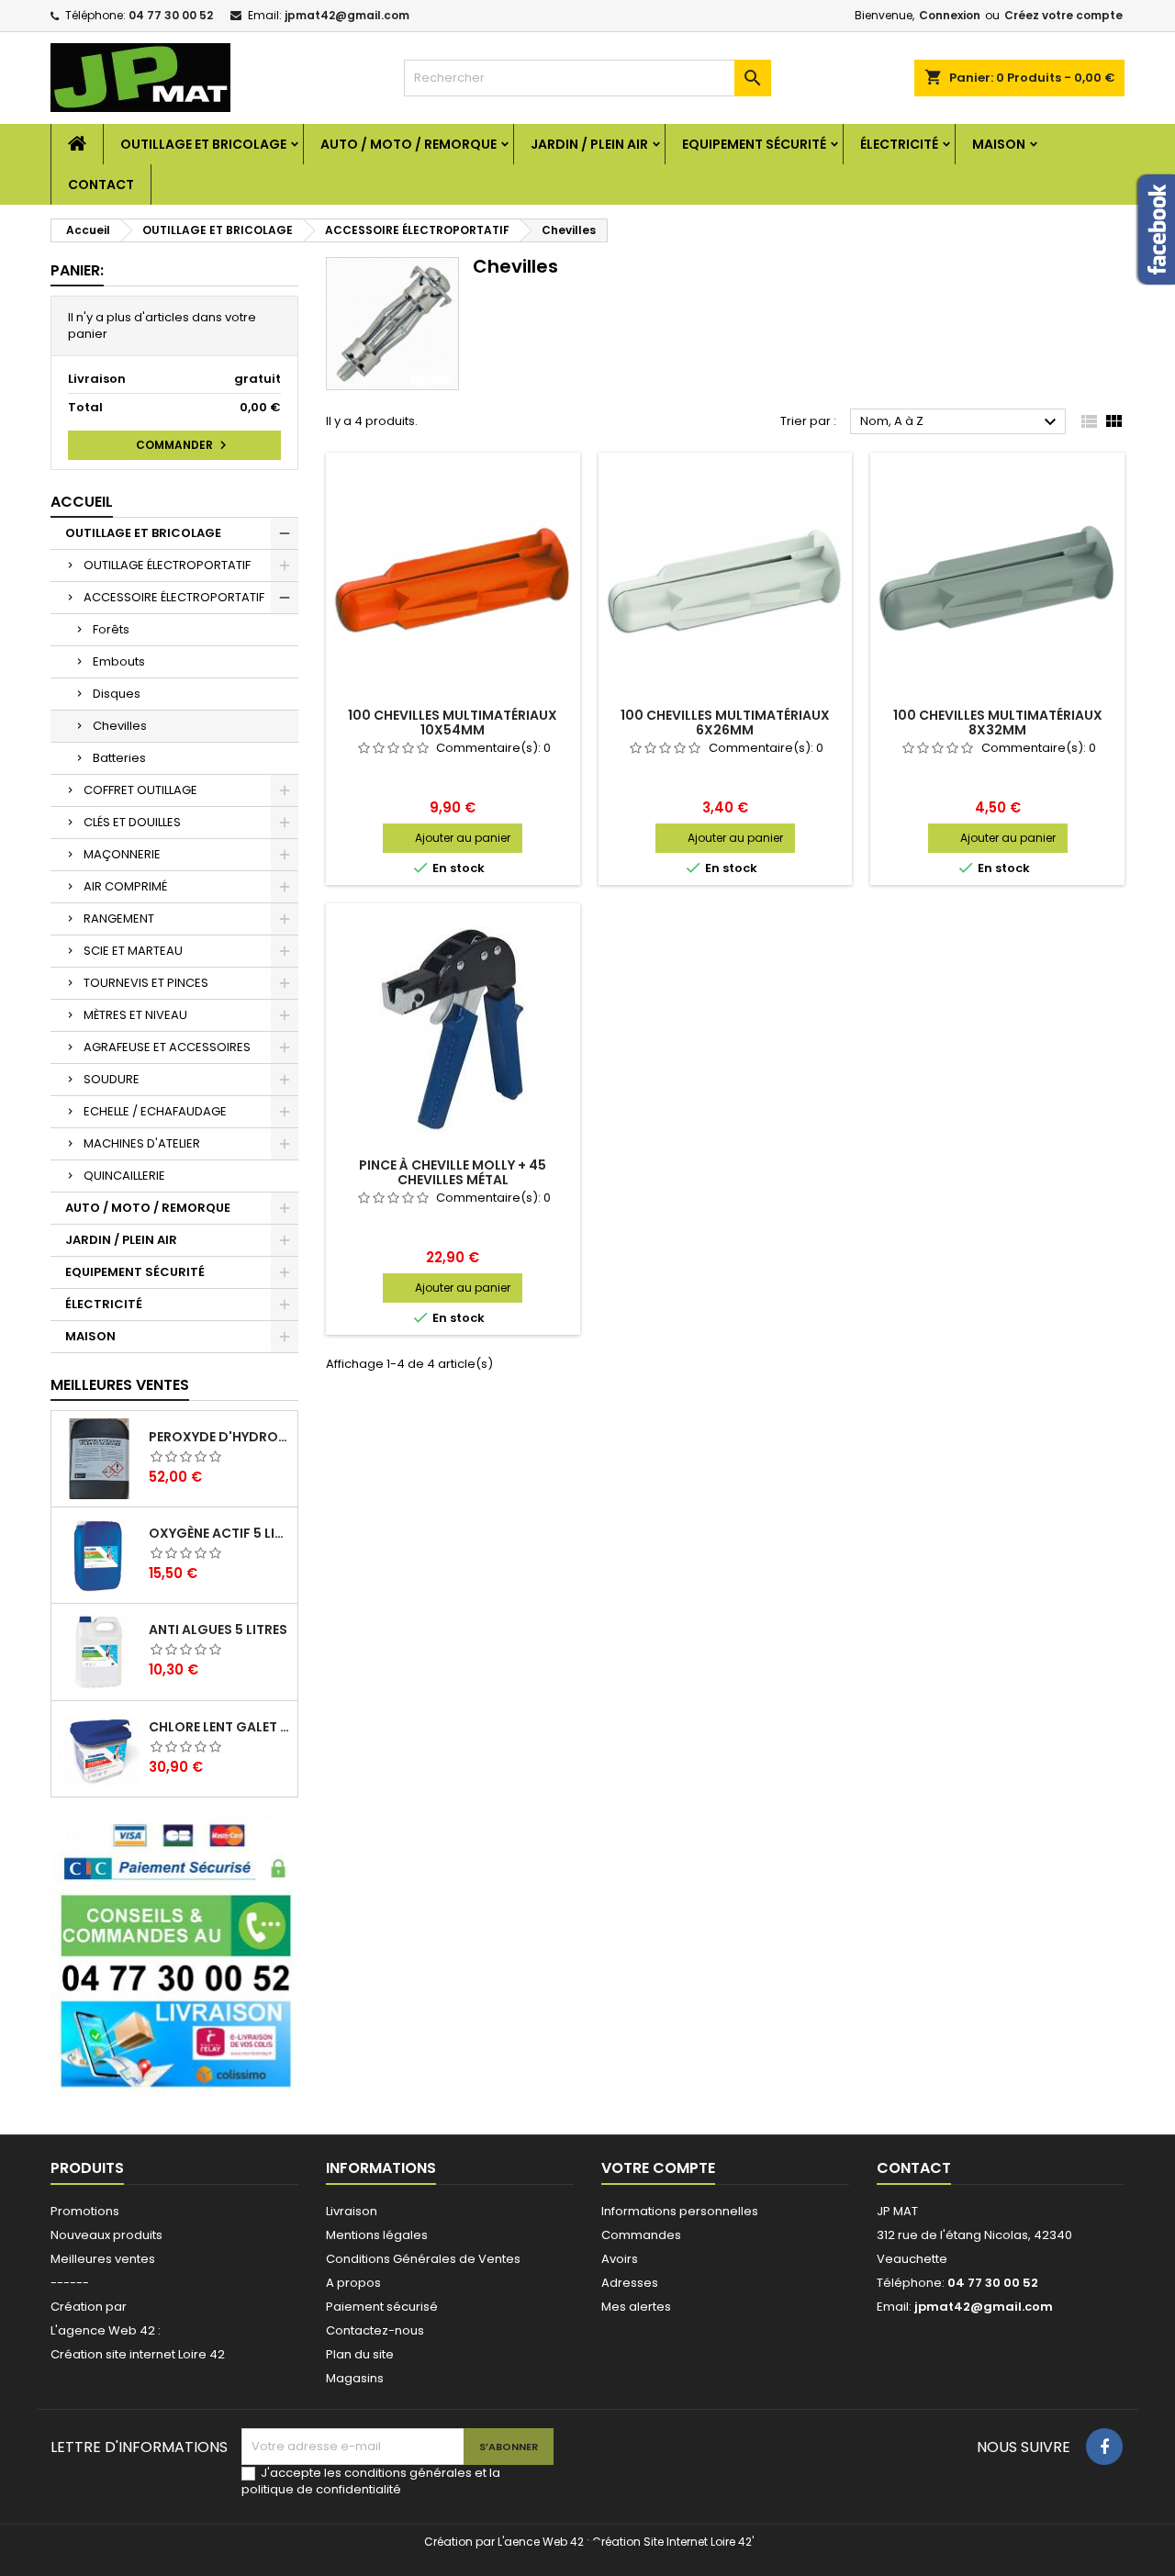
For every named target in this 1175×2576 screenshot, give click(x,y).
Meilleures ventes (103, 2259)
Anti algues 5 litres (218, 1630)
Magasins (355, 2378)
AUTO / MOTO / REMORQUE (408, 144)
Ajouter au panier (463, 838)
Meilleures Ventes (120, 1385)
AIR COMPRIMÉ (125, 886)
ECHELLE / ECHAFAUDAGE (155, 1111)
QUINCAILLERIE (124, 1176)
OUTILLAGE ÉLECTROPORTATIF (167, 565)
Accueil (82, 502)
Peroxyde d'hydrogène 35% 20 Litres (219, 1437)
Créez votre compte (1063, 15)
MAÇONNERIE (122, 854)
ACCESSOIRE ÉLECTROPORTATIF (174, 597)
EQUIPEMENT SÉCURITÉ (754, 144)
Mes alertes (636, 2307)
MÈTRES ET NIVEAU (135, 1015)
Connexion (950, 15)
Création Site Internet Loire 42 (672, 2542)
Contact (101, 185)
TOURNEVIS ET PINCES (146, 983)
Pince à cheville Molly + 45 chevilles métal (453, 1172)
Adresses (630, 2283)
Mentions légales (377, 2235)
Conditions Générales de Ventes (423, 2259)
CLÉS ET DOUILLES (132, 822)
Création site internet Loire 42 (138, 2354)
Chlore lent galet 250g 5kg (219, 1727)
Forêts (111, 629)
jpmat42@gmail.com (347, 15)
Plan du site (360, 2354)
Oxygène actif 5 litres (219, 1533)
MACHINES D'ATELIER (142, 1143)
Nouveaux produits (106, 2235)
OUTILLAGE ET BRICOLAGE (203, 144)
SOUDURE (112, 1079)
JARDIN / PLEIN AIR (589, 144)
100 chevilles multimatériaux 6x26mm (725, 722)
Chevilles (120, 726)
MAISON (999, 144)
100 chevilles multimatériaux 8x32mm (998, 722)
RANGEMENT (119, 918)
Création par (89, 2307)
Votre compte (658, 2168)
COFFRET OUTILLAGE (140, 790)
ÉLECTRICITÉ (899, 144)
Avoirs (620, 2259)
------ (70, 2283)
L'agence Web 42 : (106, 2330)
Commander (184, 445)
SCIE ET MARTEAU (133, 951)
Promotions (85, 2211)
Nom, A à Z (961, 422)
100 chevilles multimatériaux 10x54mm (453, 722)
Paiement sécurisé (382, 2307)
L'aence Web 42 (541, 2542)
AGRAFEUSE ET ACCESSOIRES (167, 1047)
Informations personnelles (680, 2211)
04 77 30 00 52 (171, 15)
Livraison (352, 2211)
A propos (353, 2283)
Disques (117, 694)
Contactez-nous (375, 2330)
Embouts (119, 661)
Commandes (641, 2235)
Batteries (119, 758)
